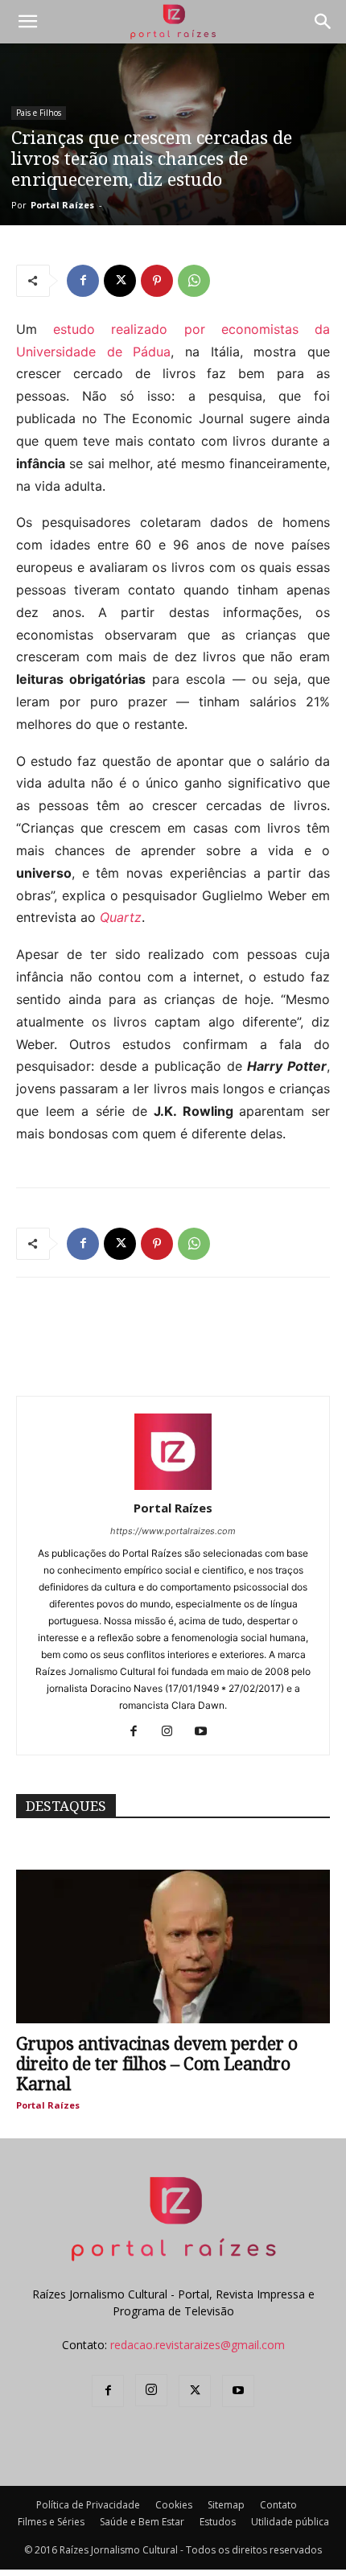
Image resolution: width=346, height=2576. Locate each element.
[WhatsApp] (194, 281)
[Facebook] (83, 281)
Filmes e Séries (51, 2522)
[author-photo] (173, 1486)
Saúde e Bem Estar (142, 2522)
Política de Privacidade (88, 2505)
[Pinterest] (157, 281)
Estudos (218, 2522)
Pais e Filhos (39, 113)
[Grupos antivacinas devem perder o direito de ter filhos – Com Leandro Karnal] (173, 1946)
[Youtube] (207, 1732)
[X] (120, 281)
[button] (27, 22)
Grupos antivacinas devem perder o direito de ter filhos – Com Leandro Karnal (157, 2064)
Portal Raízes (62, 205)
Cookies (174, 2505)
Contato (278, 2505)
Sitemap (226, 2505)
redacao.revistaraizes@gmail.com (198, 2345)
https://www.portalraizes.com (173, 1531)
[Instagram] (173, 1732)
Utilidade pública (290, 2522)
